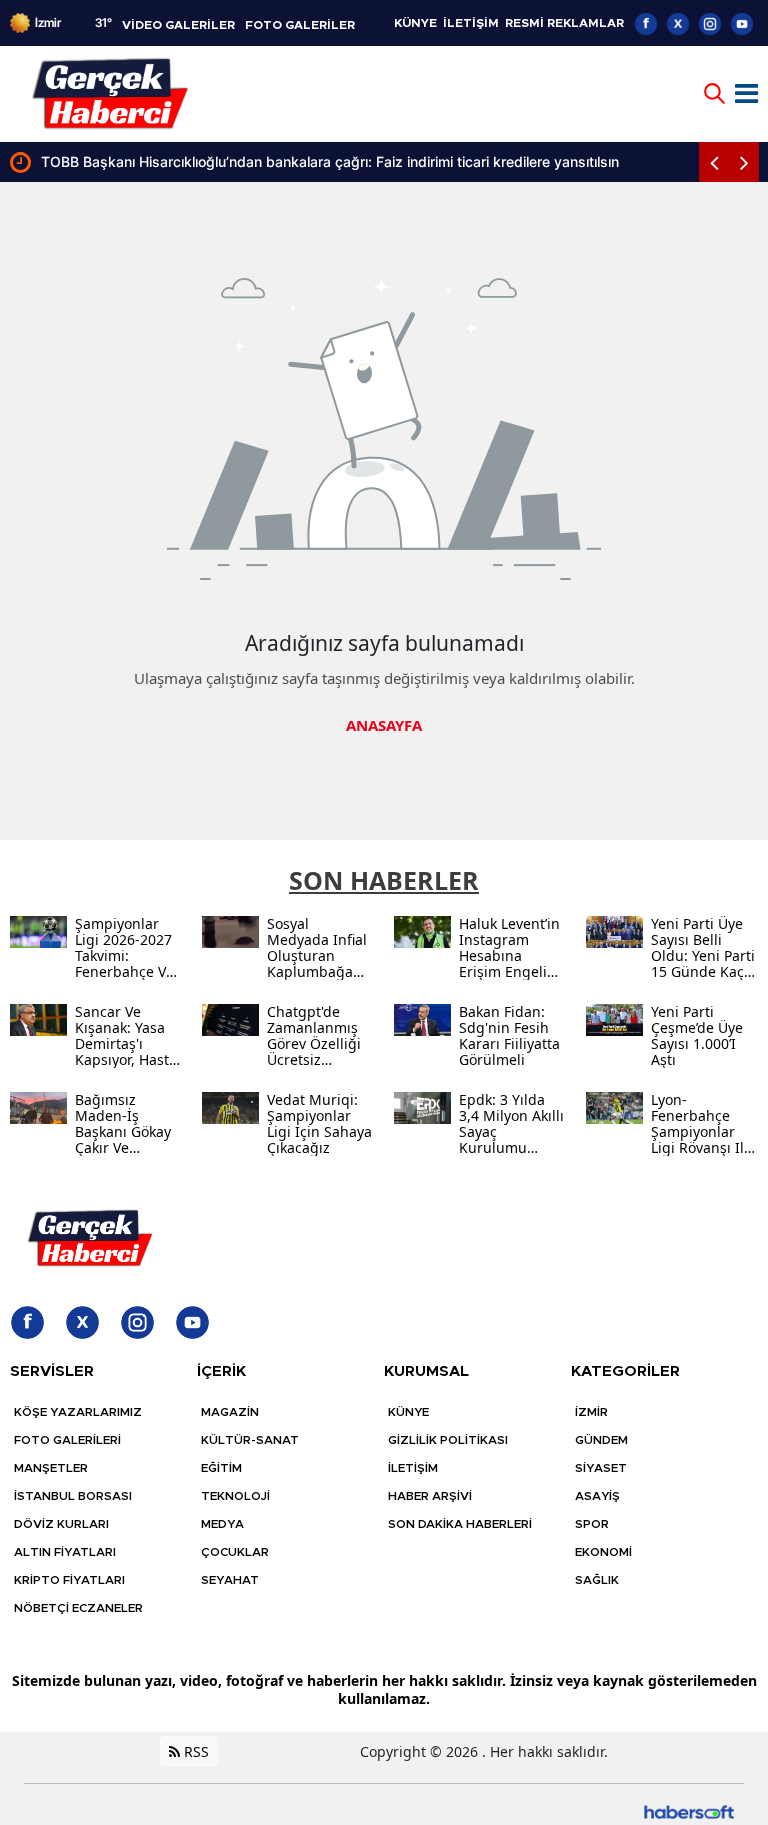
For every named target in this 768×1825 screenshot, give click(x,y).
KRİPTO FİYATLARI (69, 1580)
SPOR (592, 1524)
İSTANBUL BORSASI (73, 1496)
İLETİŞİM (471, 23)
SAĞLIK (597, 1580)
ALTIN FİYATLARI (65, 1552)
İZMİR (591, 1412)
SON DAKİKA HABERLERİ (460, 1524)
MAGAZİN (230, 1412)
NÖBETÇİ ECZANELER (78, 1608)
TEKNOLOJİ (235, 1496)
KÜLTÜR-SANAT (250, 1440)
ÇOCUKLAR (235, 1552)
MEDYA (222, 1524)
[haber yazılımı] (689, 1810)
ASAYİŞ (597, 1496)
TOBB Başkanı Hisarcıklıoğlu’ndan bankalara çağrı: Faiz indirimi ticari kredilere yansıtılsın (330, 161)
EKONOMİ (603, 1552)
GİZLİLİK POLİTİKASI (448, 1440)
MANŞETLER (51, 1468)
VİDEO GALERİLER (178, 25)
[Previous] (714, 162)
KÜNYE (415, 23)
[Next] (744, 162)
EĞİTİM (221, 1468)
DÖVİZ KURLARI (61, 1524)
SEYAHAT (230, 1580)
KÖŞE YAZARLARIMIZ (78, 1412)
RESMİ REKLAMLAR (564, 23)
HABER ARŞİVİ (430, 1496)
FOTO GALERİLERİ (67, 1440)
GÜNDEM (601, 1440)
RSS (194, 1751)
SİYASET (601, 1468)
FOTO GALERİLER (300, 25)
